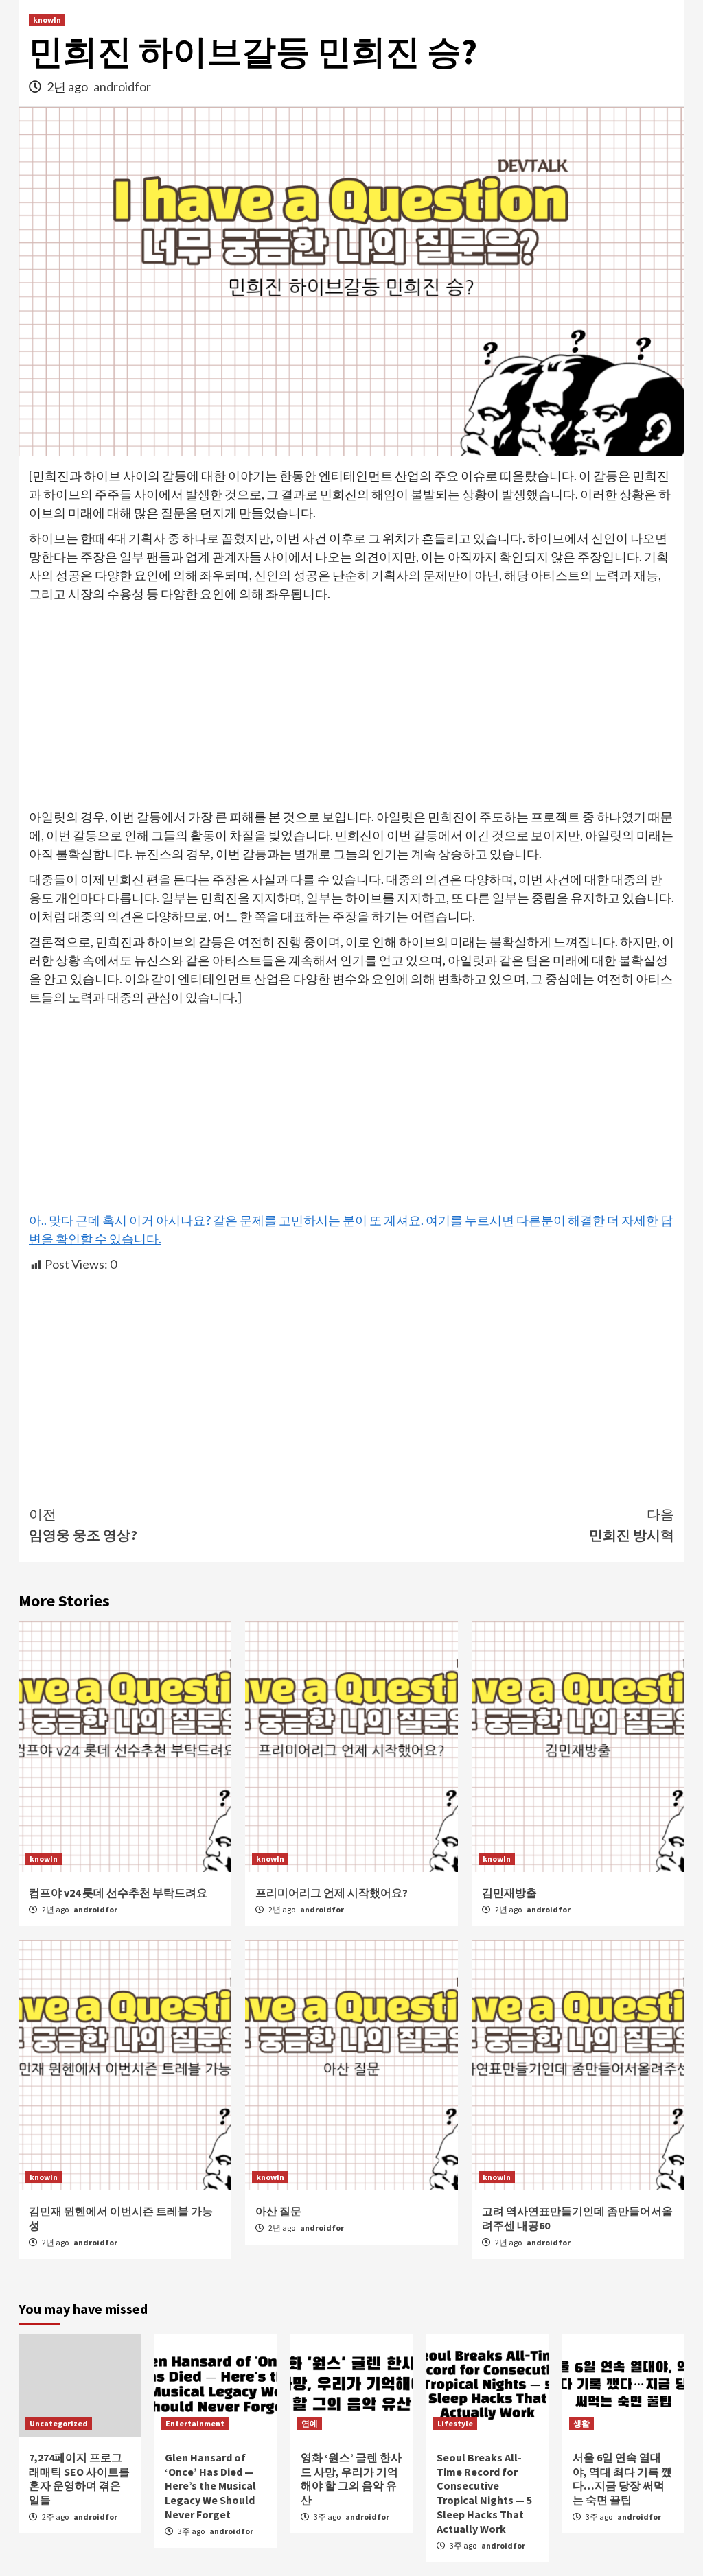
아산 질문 (278, 2211)
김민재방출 (509, 1893)
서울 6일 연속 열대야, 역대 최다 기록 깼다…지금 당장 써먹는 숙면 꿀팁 (622, 2479)
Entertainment (195, 2423)
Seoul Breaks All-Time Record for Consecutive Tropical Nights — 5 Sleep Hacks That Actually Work (484, 2493)
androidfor (122, 86)
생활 (581, 2423)
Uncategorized (59, 2423)
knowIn (47, 20)
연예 (310, 2423)
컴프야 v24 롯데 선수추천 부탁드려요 (118, 1893)
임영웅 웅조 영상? (83, 1524)
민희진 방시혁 (632, 1524)
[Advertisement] (351, 706)
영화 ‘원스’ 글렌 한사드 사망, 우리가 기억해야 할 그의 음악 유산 (351, 2479)
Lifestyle (455, 2423)
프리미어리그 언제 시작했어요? (332, 1893)
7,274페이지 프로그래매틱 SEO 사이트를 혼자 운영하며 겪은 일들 (79, 2479)
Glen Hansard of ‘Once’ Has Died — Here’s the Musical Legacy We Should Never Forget (210, 2486)
